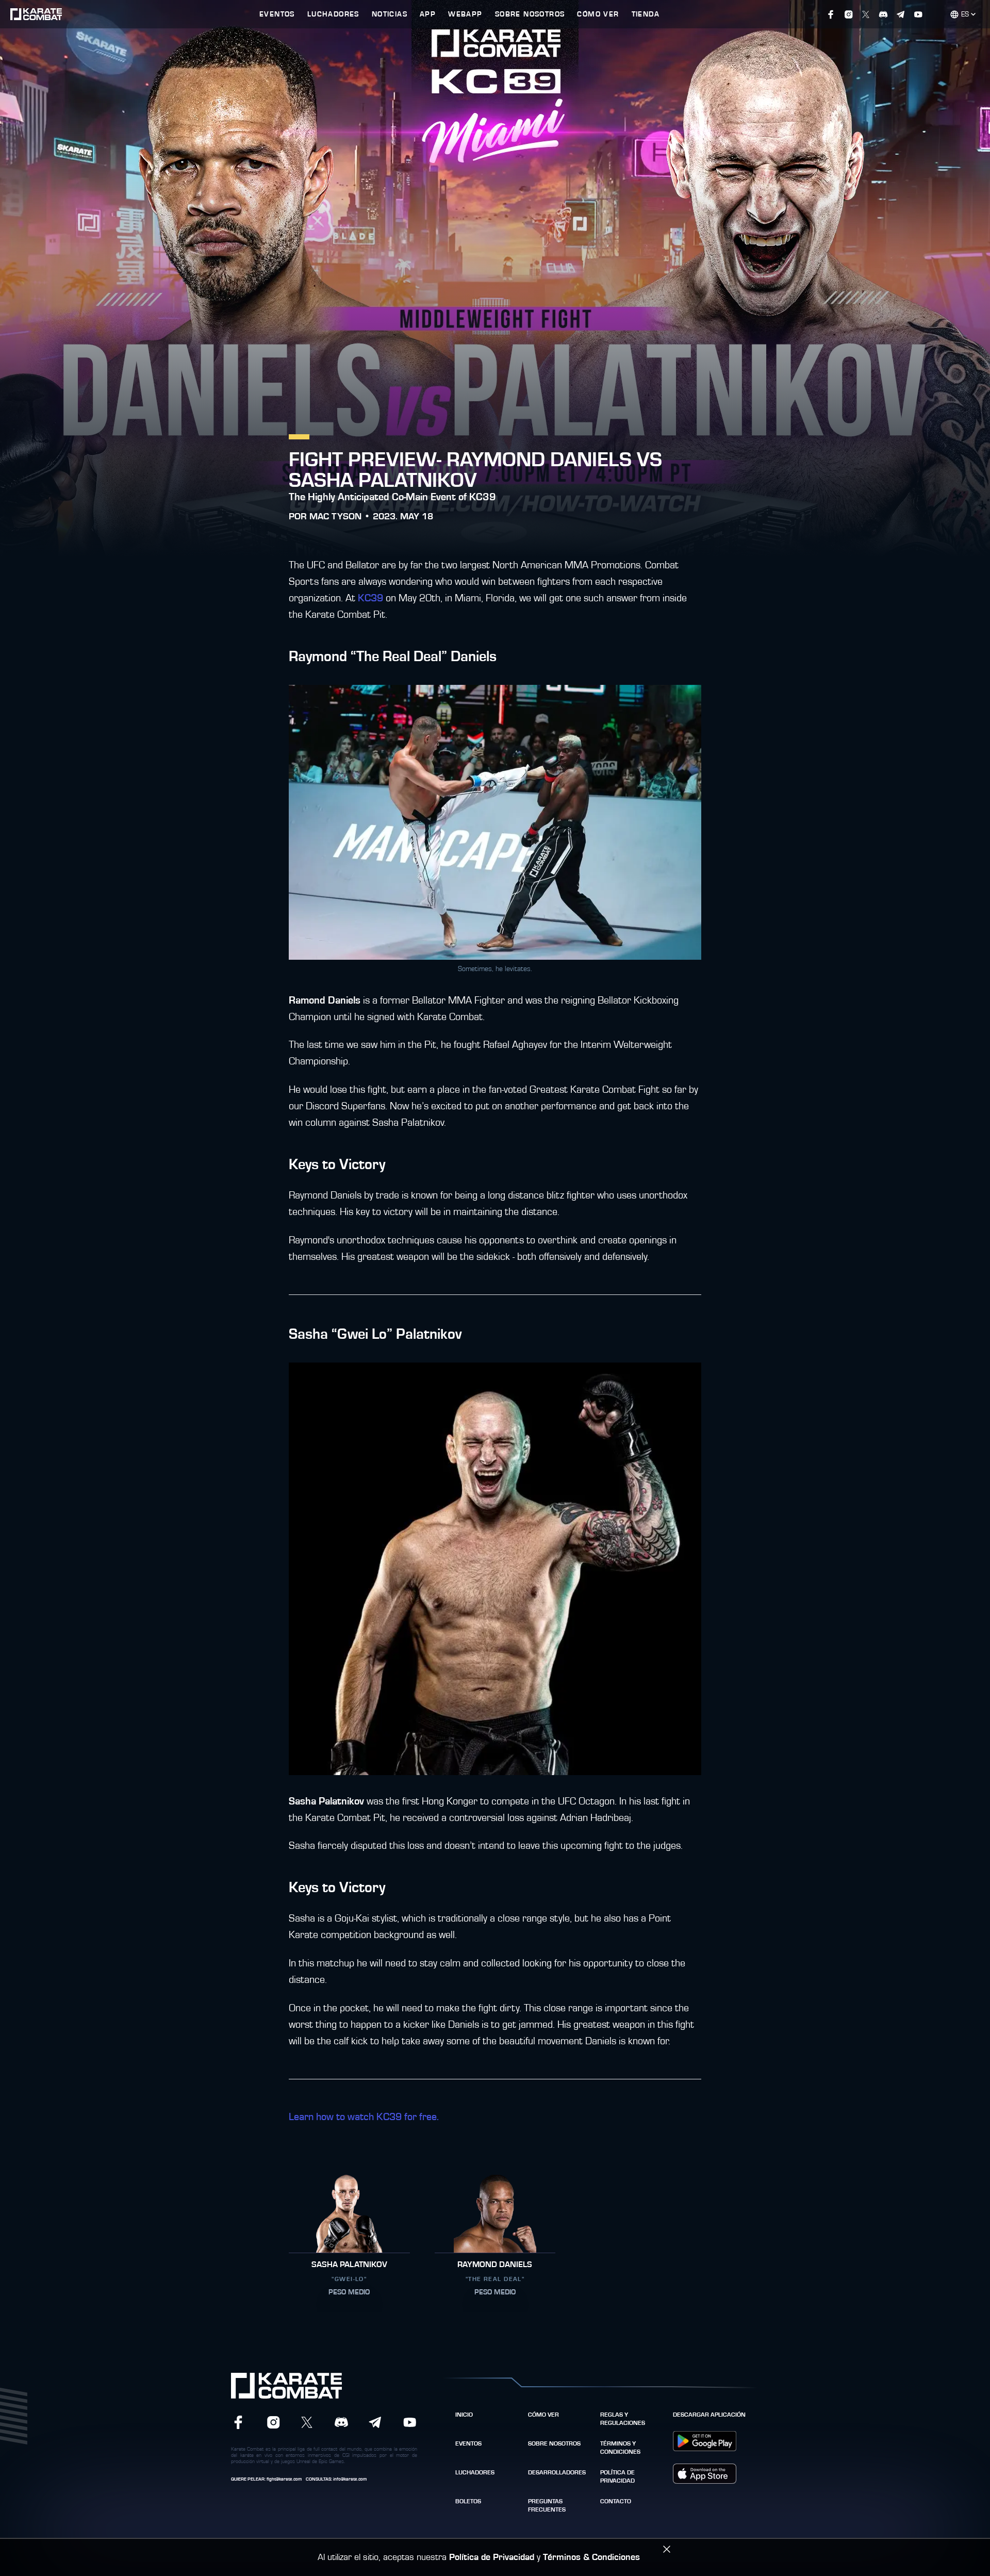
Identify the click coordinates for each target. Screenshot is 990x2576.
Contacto (616, 2501)
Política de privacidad (617, 2476)
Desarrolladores (557, 2472)
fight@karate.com (284, 2479)
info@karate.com (350, 2479)
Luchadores (475, 2472)
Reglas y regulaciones (623, 2419)
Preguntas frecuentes (547, 2505)
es (965, 14)
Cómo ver (543, 2415)
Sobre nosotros (554, 2443)
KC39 (370, 598)
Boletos (468, 2501)
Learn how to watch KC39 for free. (364, 2117)
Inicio (464, 2415)
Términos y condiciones (620, 2448)
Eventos (468, 2443)
